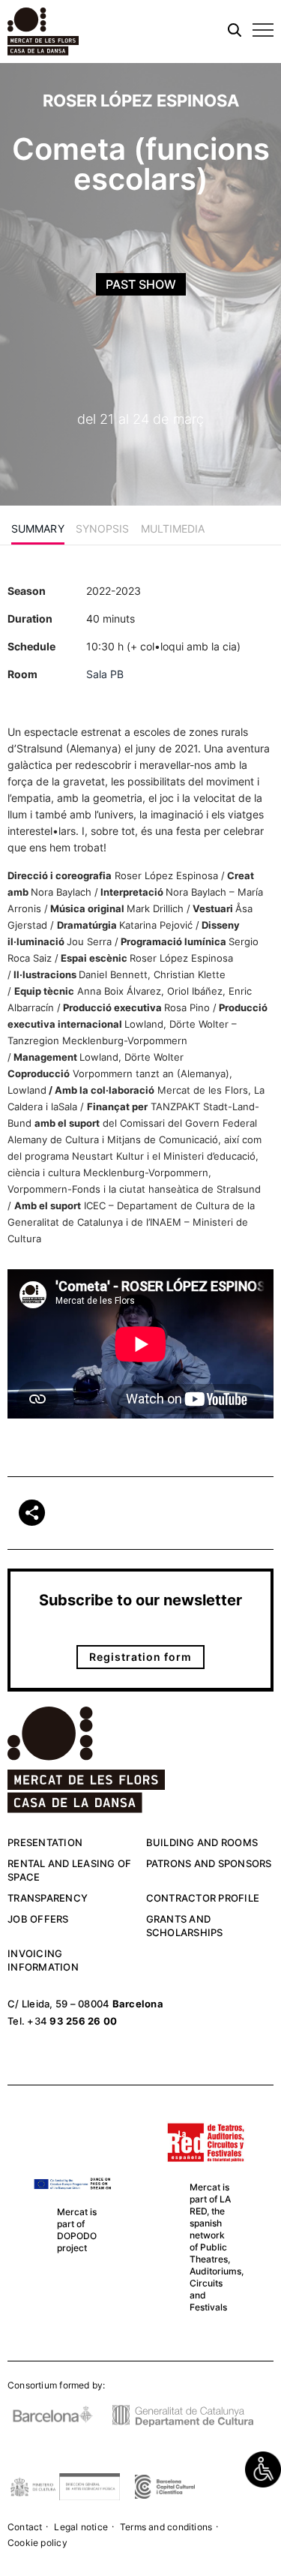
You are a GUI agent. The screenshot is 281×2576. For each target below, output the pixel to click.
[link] (263, 2469)
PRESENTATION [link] (45, 1842)
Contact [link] (25, 2527)
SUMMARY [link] (38, 528)
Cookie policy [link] (37, 2543)
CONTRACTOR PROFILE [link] (203, 1898)
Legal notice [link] (81, 2527)
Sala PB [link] (105, 674)
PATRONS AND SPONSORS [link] (209, 1863)
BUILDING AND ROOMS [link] (202, 1842)
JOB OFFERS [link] (38, 1919)
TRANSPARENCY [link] (48, 1898)
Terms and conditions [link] (166, 2527)
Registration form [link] (140, 1657)
